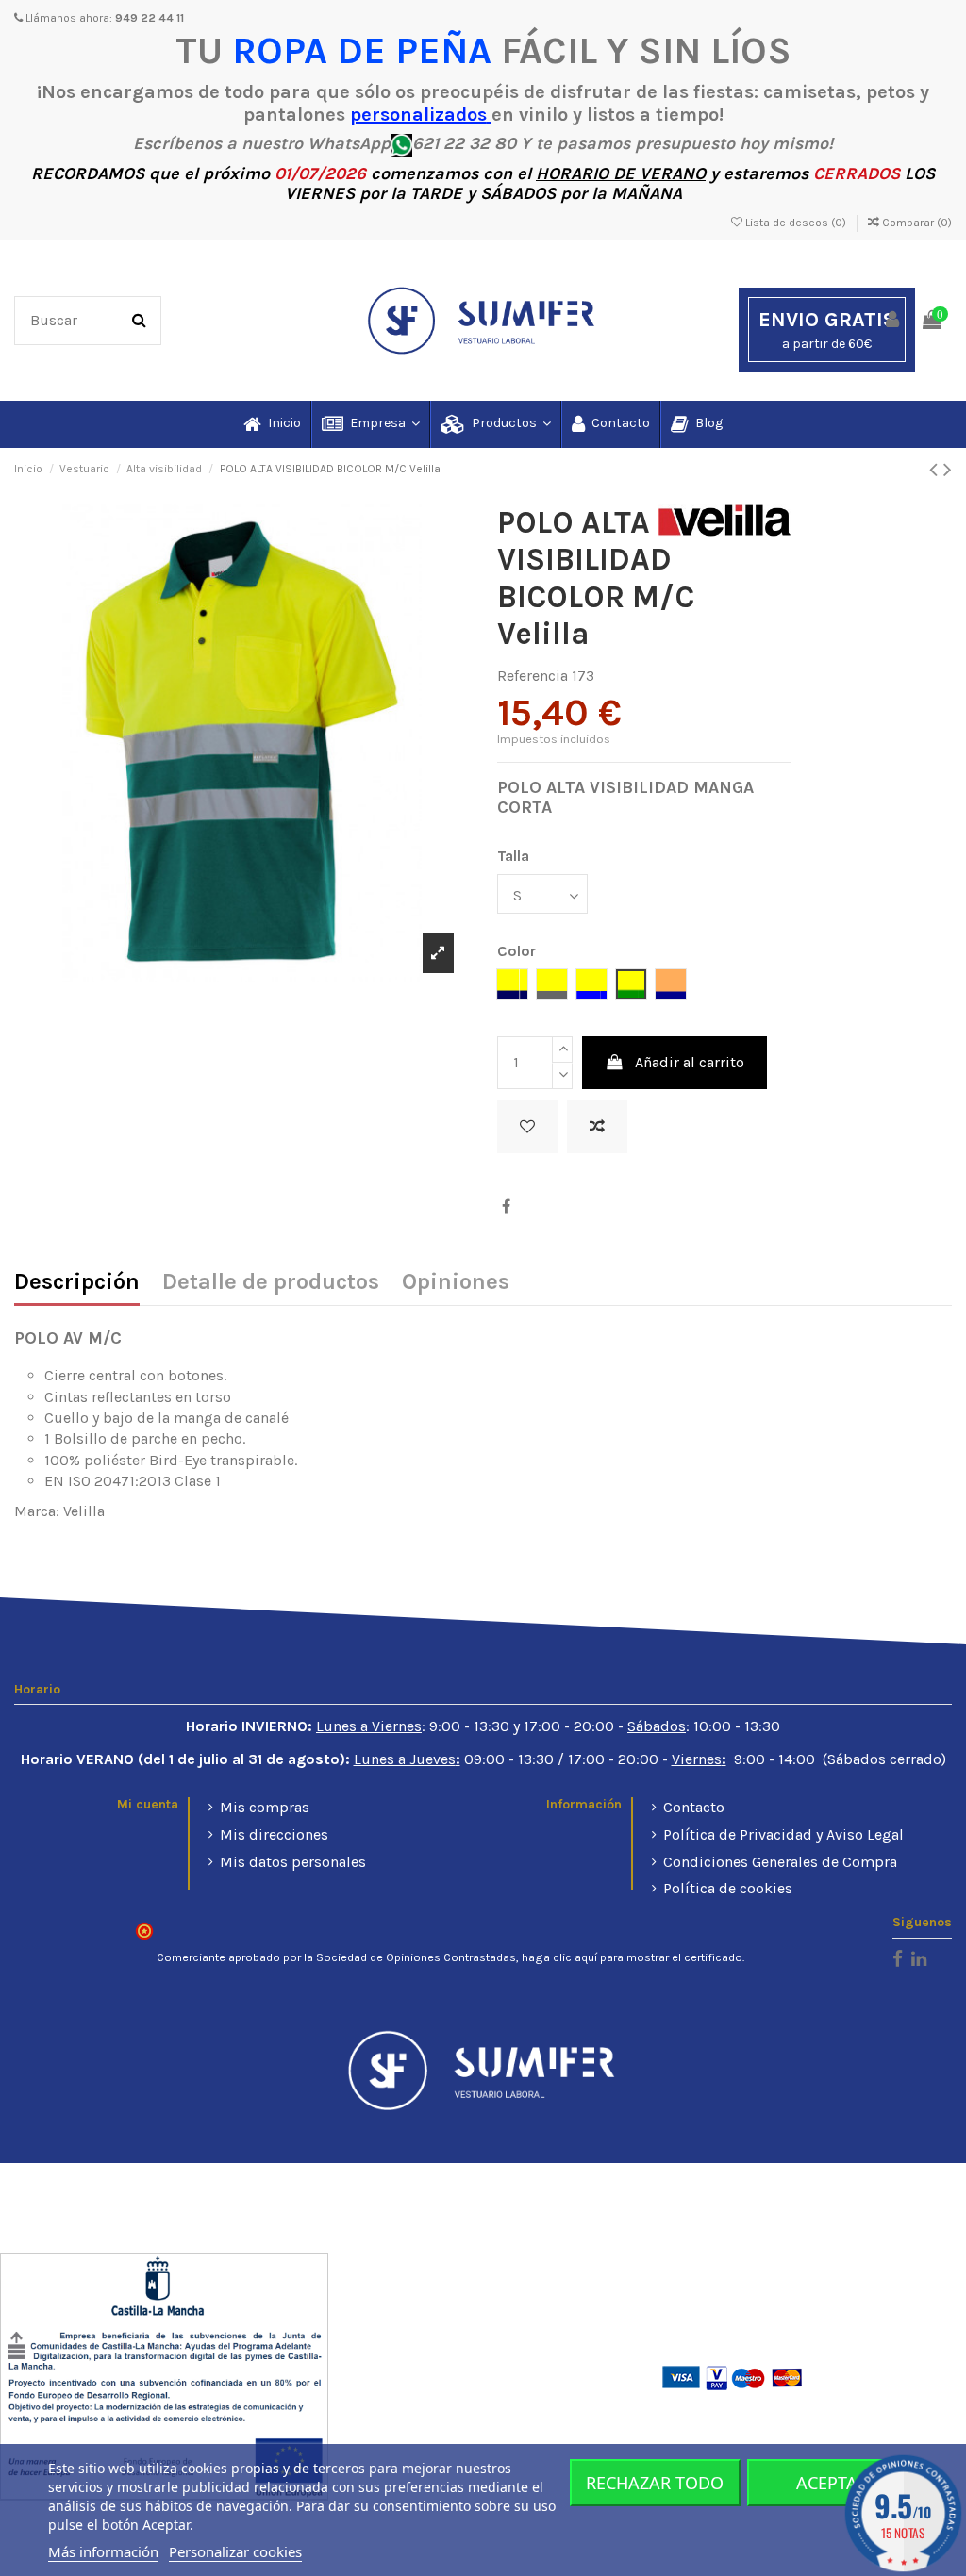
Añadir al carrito (690, 1062)
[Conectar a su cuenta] (893, 321)
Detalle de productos (271, 1283)
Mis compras (265, 1807)
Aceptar (832, 2483)
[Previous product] (936, 470)
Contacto (694, 1807)
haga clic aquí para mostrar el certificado (632, 1957)
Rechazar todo (655, 2483)
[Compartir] (506, 1206)
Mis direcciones (274, 1834)
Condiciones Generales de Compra (780, 1862)
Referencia (533, 676)
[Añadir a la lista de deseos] (527, 1127)
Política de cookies (728, 1888)
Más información (103, 2551)
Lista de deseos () (796, 223)
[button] (370, 424)
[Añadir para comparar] (597, 1127)
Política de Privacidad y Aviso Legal (783, 1834)
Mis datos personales (293, 1862)
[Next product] (948, 470)
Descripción (77, 1283)
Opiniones (456, 1283)
